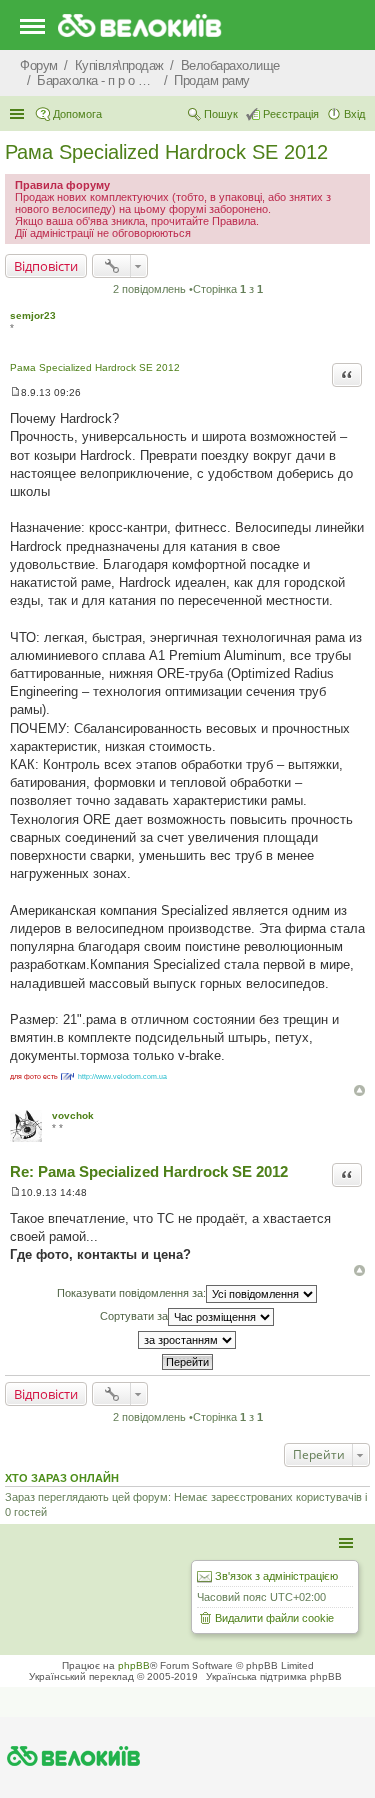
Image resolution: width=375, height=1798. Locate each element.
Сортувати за (134, 1316)
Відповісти (46, 266)
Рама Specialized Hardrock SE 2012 (166, 152)
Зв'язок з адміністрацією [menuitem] (276, 1576)
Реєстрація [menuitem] (291, 114)
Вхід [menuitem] (354, 114)
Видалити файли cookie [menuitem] (274, 1618)
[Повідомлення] (15, 392)
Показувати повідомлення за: (131, 1293)
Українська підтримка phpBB (274, 1676)
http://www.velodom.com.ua (122, 1076)
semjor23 (33, 315)
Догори (359, 1090)
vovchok (73, 1115)
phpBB (134, 1665)
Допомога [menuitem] (77, 114)
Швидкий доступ (19, 114)
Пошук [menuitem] (221, 114)
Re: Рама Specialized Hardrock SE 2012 (149, 1171)
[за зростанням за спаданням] (187, 1340)
